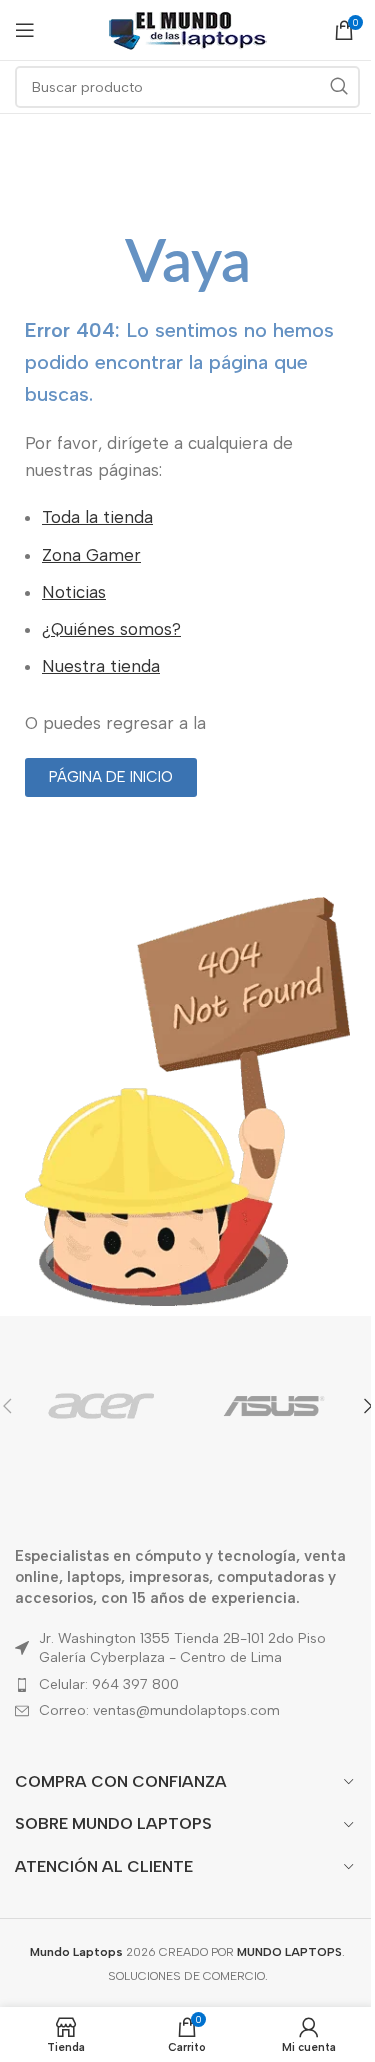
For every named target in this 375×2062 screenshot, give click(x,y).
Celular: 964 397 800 (109, 1684)
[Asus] (274, 1406)
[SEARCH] (339, 87)
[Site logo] (188, 29)
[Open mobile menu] (25, 30)
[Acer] (101, 1406)
